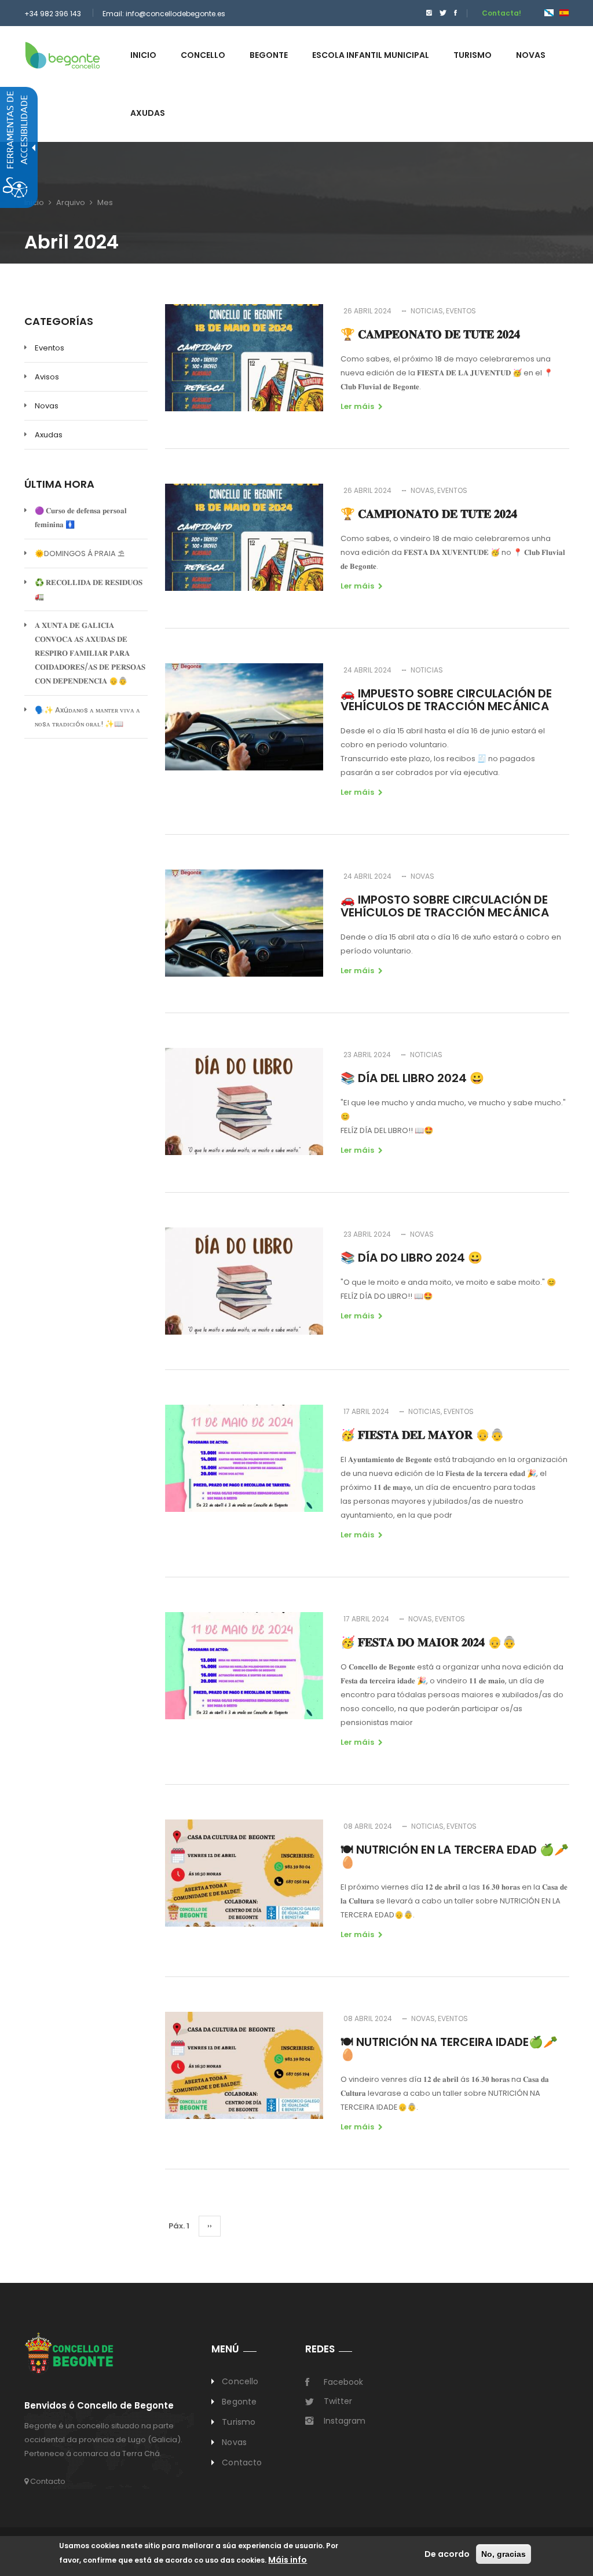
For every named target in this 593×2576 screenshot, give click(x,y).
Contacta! (502, 13)
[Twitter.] (443, 13)
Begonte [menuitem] (269, 55)
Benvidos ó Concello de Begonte (99, 2406)
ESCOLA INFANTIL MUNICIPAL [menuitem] (371, 55)
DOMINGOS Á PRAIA (80, 553)
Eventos (50, 348)
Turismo (239, 2422)
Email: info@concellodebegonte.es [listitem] (164, 14)
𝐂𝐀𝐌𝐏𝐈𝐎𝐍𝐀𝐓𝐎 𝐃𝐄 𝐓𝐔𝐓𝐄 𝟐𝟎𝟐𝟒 (429, 514)
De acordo (447, 2554)
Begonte (239, 2402)
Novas (47, 406)
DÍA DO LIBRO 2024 (411, 1258)
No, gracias (504, 2554)
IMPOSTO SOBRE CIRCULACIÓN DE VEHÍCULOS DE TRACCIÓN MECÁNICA (445, 906)
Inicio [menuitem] (143, 55)
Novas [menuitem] (531, 55)
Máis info (288, 2560)
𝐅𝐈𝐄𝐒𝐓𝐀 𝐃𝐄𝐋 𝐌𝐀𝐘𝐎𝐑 (422, 1435)
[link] (63, 55)
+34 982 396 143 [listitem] (53, 14)
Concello (240, 2381)
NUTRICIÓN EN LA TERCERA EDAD (455, 1856)
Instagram (345, 2421)
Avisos (47, 377)
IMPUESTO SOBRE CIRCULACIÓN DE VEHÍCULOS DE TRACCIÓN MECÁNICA (446, 700)
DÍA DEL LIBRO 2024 (412, 1078)
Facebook (343, 2382)
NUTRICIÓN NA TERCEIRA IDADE (449, 2048)
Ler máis (357, 406)
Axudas (49, 435)
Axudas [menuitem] (148, 113)
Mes (105, 202)
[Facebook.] (455, 13)
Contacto (47, 2481)
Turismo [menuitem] (473, 55)
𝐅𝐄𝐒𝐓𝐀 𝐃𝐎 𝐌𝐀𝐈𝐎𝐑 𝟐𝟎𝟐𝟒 (429, 1642)
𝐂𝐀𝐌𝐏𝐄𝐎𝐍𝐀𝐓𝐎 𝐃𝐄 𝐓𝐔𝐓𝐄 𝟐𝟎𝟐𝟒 (430, 334)
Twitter (338, 2401)
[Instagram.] (429, 13)
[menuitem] (426, 13)
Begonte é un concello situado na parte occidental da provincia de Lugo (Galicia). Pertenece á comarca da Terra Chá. (103, 2440)
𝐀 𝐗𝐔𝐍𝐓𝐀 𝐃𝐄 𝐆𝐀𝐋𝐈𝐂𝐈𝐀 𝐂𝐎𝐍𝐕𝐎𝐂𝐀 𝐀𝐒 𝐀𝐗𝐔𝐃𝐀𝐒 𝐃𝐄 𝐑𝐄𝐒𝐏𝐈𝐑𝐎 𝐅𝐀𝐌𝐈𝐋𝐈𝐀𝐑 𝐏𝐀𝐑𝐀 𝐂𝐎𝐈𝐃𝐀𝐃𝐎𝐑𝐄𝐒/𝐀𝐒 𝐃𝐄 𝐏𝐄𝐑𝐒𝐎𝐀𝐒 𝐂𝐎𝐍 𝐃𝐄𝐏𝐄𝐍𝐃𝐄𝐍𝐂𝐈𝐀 (90, 653)
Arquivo (71, 202)
